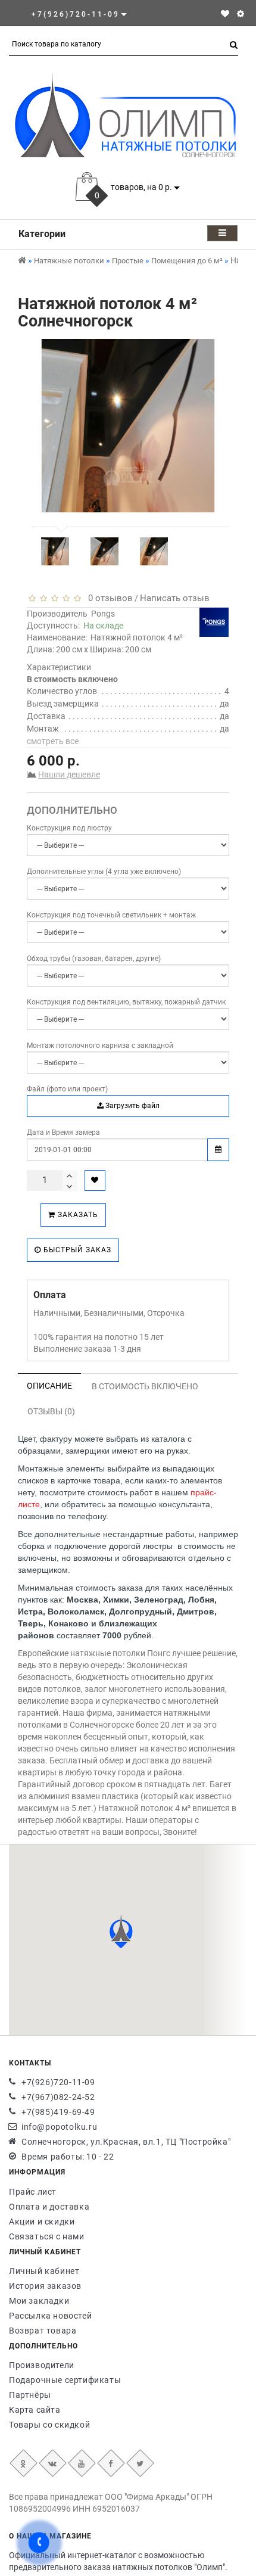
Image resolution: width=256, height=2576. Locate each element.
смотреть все (53, 741)
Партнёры (30, 2395)
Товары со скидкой (49, 2425)
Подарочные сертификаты (65, 2380)
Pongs (103, 614)
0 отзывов (108, 598)
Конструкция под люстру (69, 828)
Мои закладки (39, 2301)
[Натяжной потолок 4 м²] (55, 551)
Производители (42, 2365)
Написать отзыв (175, 598)
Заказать (77, 1215)
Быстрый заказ (76, 1250)
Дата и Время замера (63, 1133)
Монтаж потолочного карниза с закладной (100, 1046)
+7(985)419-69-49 (58, 2112)
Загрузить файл (132, 1106)
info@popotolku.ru (59, 2127)
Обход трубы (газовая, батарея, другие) (94, 959)
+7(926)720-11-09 (58, 2082)
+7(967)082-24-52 (58, 2097)
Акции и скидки (42, 2222)
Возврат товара (43, 2331)
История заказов (45, 2286)
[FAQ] (241, 14)
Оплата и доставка (49, 2207)
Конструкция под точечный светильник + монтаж (111, 915)
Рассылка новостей (50, 2316)
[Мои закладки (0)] (225, 14)
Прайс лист (33, 2192)
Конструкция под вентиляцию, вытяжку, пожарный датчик (126, 1002)
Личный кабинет (44, 2271)
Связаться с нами (47, 2236)
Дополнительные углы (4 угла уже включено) (104, 872)
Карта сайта (35, 2410)
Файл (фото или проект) (67, 1089)
